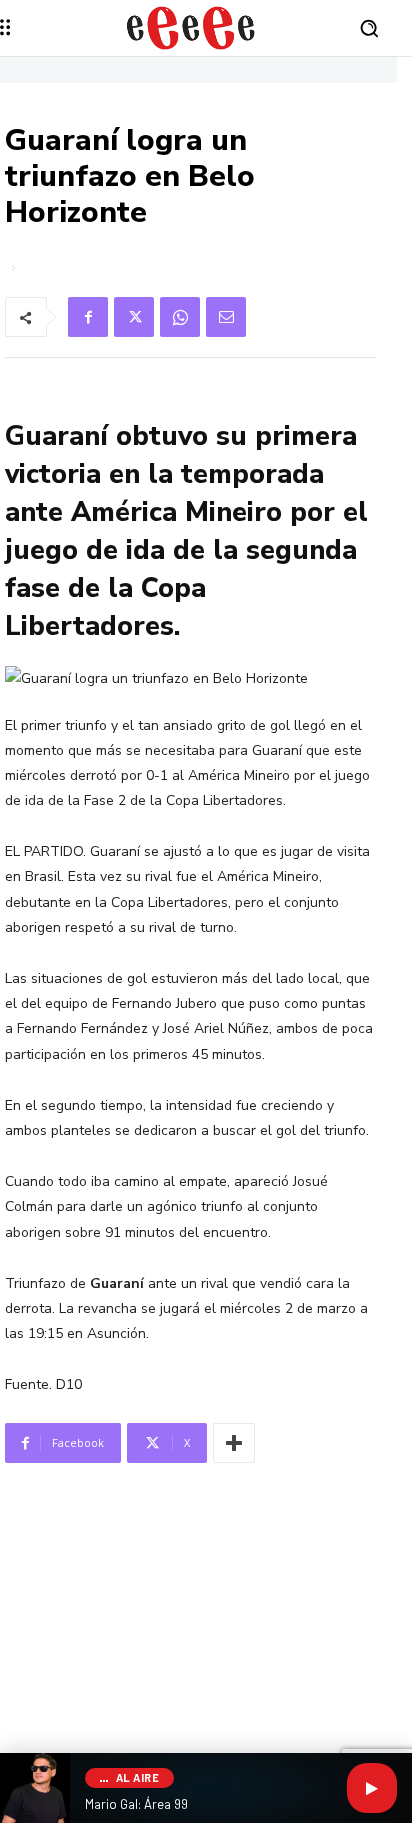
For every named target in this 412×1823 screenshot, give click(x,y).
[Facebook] (88, 317)
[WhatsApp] (180, 317)
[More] (234, 1443)
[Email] (226, 317)
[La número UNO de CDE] (190, 28)
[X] (134, 317)
